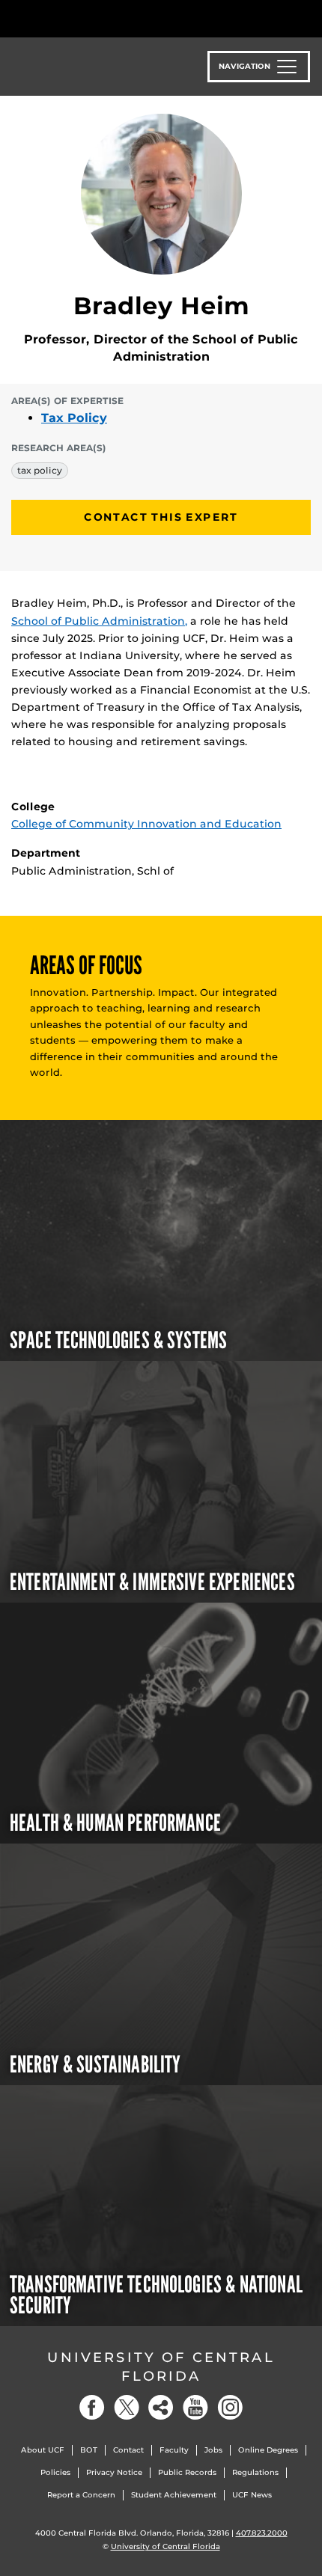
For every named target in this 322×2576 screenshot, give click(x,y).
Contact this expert (161, 517)
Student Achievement (174, 2495)
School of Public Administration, (99, 621)
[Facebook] (92, 2407)
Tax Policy (74, 418)
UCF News (252, 2495)
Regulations (255, 2472)
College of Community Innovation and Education (146, 824)
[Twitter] (127, 2407)
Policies (55, 2472)
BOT (89, 2450)
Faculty (174, 2450)
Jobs (213, 2450)
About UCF (43, 2450)
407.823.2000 (262, 2533)
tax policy (40, 470)
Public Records (187, 2472)
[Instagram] (230, 2407)
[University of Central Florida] (114, 18)
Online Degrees (268, 2450)
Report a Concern (81, 2495)
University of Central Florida (161, 2367)
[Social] (161, 2407)
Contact (128, 2450)
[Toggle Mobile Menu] (307, 18)
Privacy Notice (114, 2472)
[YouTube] (195, 2407)
